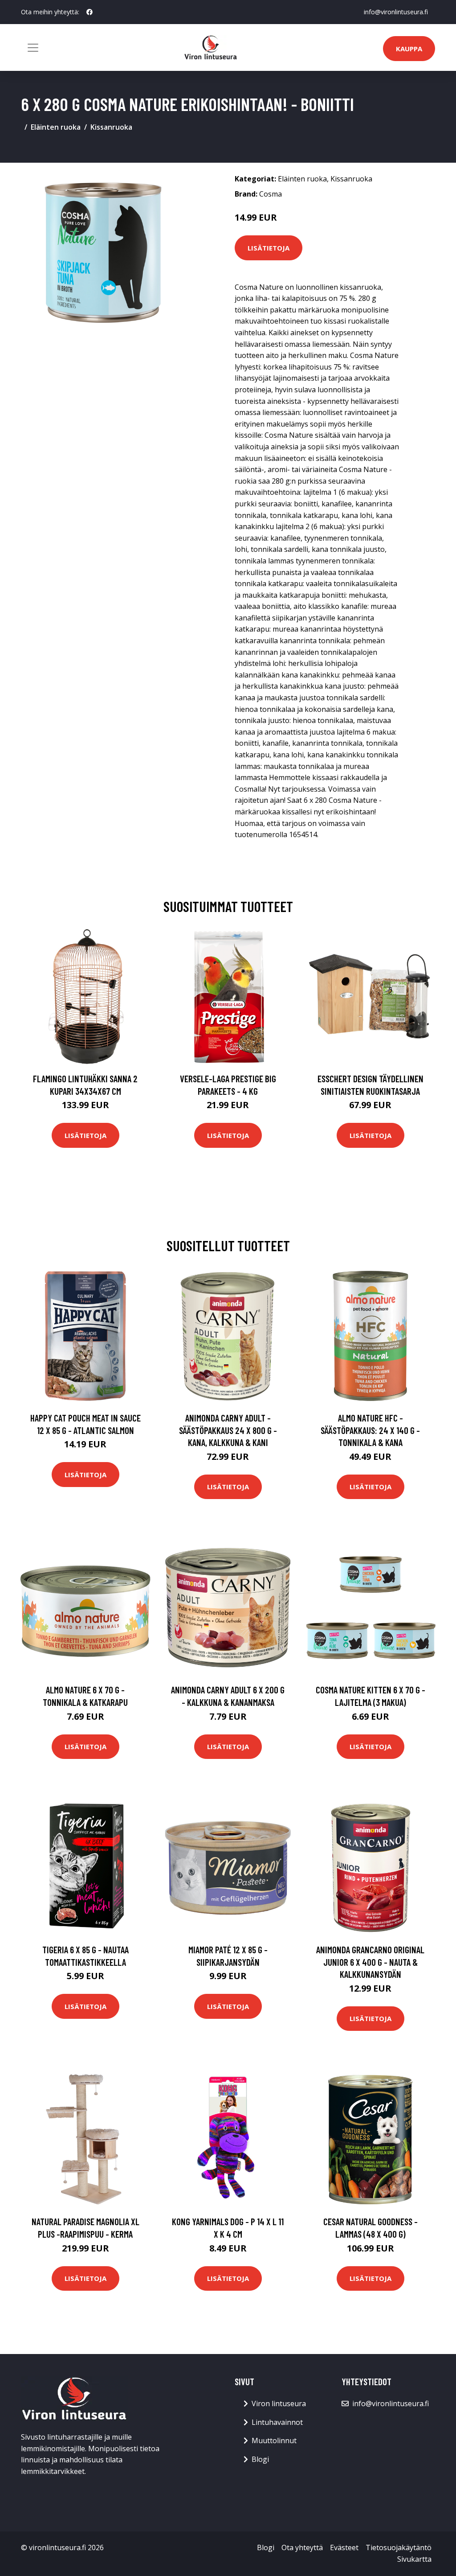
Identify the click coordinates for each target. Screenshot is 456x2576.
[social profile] (90, 12)
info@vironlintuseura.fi (396, 12)
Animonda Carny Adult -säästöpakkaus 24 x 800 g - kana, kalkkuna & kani (228, 1430)
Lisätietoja (269, 248)
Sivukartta (414, 2559)
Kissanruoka (111, 127)
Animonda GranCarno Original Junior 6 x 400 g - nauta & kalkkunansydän (370, 1962)
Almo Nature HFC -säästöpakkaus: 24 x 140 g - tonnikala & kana (370, 1430)
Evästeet (344, 2547)
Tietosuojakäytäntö (399, 2547)
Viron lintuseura (279, 2403)
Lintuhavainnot (277, 2422)
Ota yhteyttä (302, 2547)
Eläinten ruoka (56, 127)
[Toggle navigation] (33, 48)
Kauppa (409, 49)
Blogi (260, 2459)
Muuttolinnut (274, 2440)
